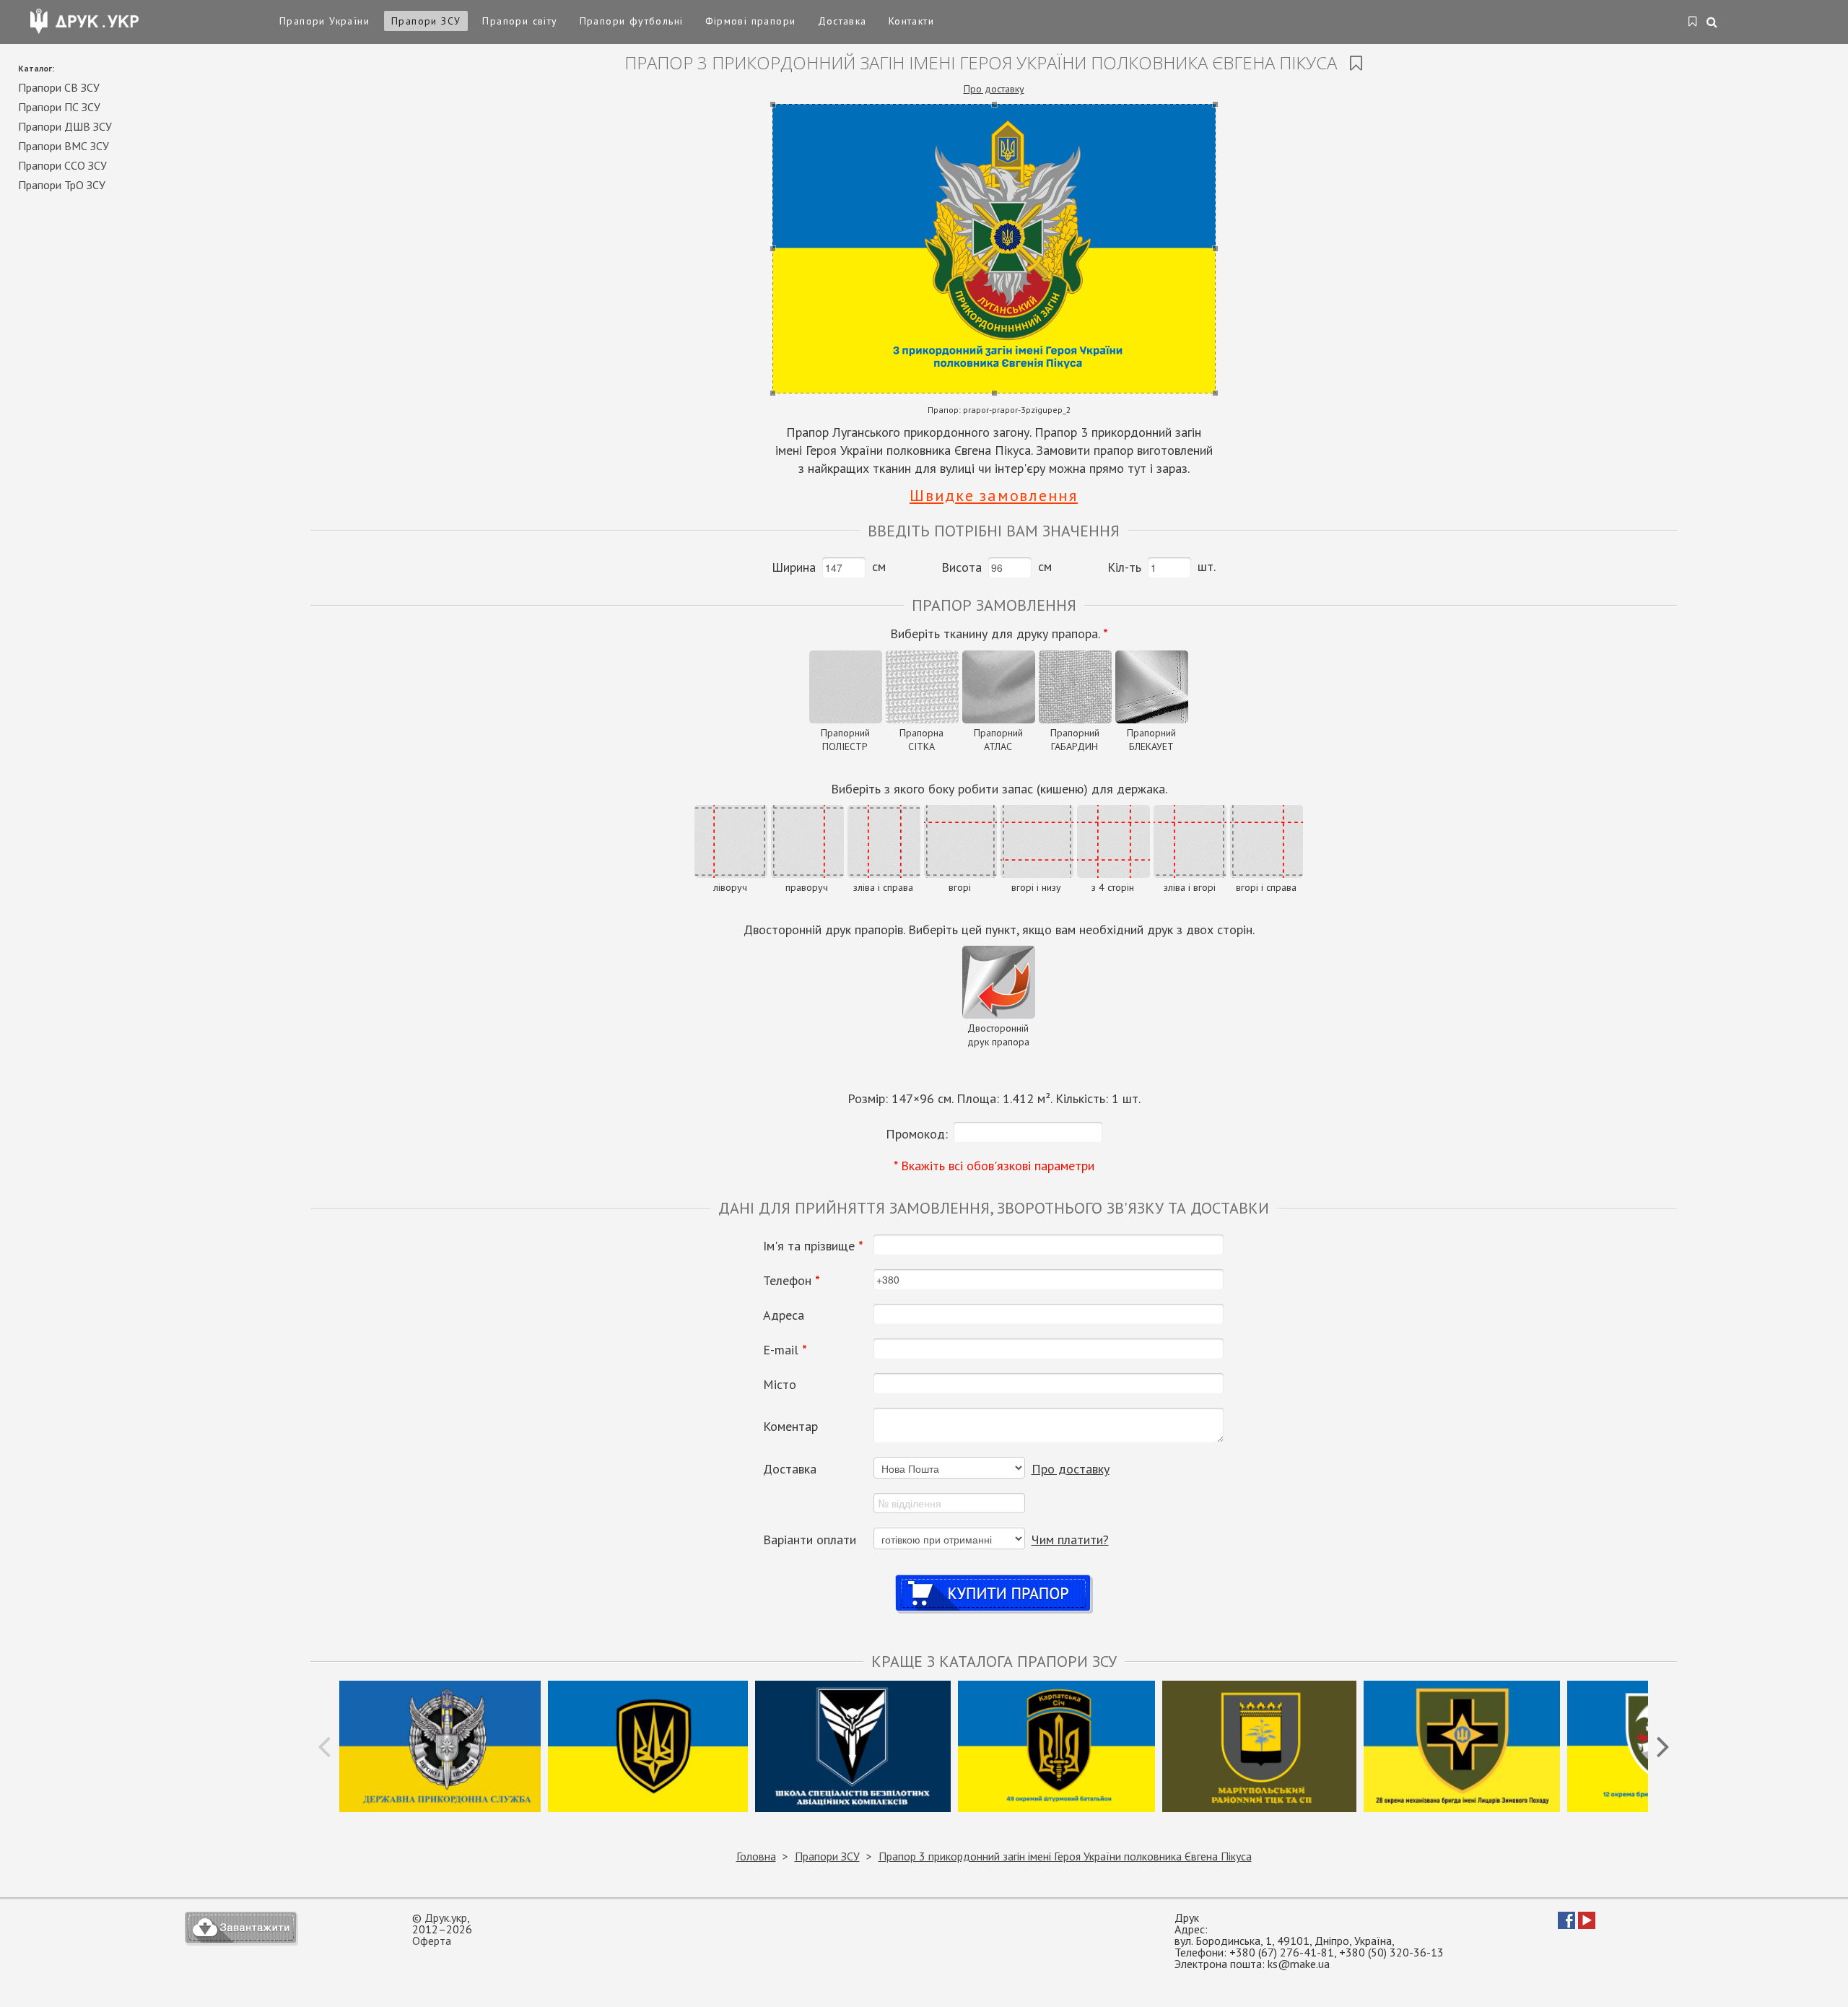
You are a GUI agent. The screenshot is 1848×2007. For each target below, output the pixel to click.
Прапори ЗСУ (426, 21)
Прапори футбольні (632, 21)
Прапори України (324, 21)
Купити (994, 1579)
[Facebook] (1566, 1925)
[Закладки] (1693, 22)
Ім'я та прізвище (813, 1246)
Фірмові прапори (751, 21)
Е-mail (785, 1350)
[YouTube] (1587, 1925)
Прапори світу (520, 21)
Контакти (911, 21)
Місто (780, 1385)
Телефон (792, 1281)
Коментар (790, 1427)
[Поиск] (1713, 23)
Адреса (784, 1315)
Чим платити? (1070, 1540)
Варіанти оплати (810, 1540)
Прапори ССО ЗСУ (62, 165)
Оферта (432, 1941)
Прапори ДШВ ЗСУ (65, 126)
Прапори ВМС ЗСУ (64, 146)
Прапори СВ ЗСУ (59, 87)
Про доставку (994, 89)
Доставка (842, 21)
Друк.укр (446, 1917)
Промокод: (917, 1134)
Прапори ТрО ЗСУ (62, 185)
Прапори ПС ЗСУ (59, 107)
